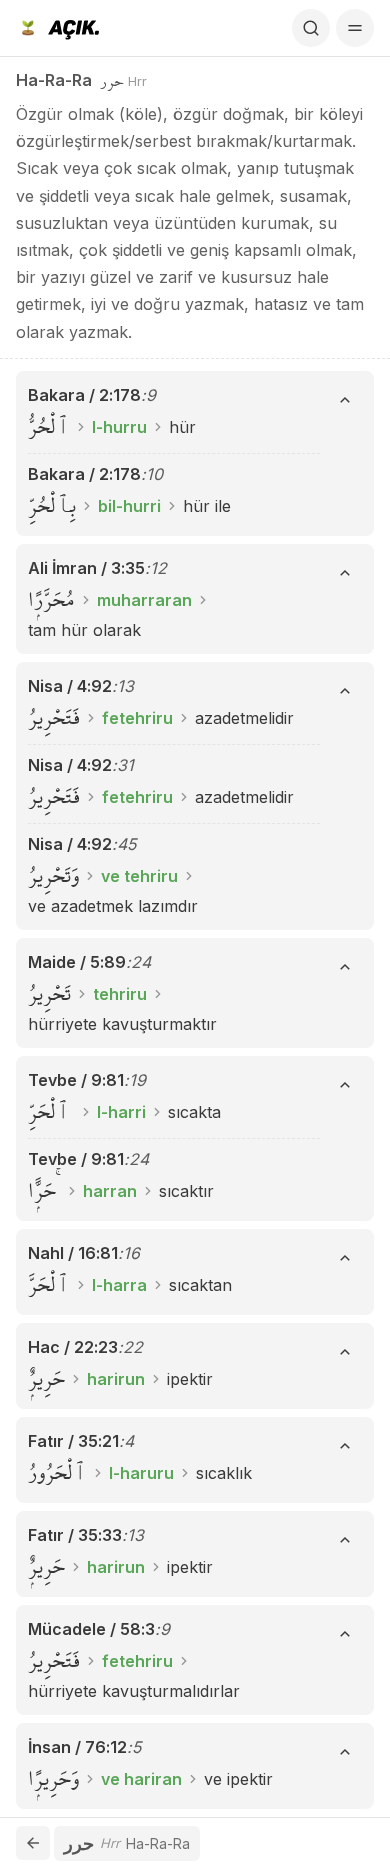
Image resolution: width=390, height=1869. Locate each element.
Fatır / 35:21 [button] (73, 1441)
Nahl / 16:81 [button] (73, 1253)
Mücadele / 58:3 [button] (91, 1629)
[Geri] (33, 1843)
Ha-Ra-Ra (54, 80)
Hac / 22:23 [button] (73, 1347)
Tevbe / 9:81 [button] (76, 1080)
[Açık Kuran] (57, 28)
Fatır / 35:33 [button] (75, 1535)
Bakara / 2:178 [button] (84, 395)
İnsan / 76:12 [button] (77, 1747)
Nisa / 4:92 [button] (70, 686)
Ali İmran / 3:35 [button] (86, 568)
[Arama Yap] (311, 28)
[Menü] (355, 28)
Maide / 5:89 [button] (77, 962)
